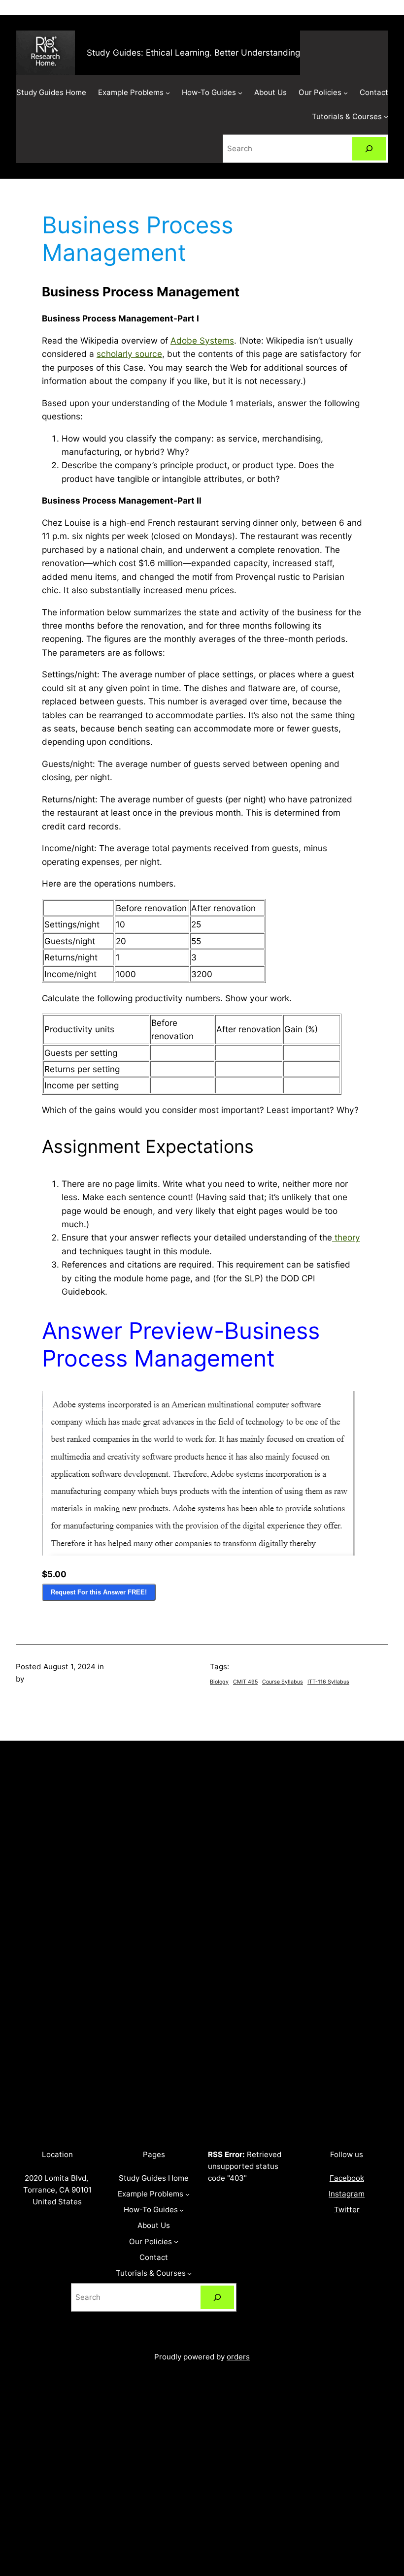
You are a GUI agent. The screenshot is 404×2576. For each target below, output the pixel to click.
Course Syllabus (283, 1682)
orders (238, 2357)
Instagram (347, 2194)
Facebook (347, 2178)
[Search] (369, 149)
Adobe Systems (202, 340)
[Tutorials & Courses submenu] (386, 116)
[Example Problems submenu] (168, 93)
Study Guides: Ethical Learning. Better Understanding (193, 52)
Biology (219, 1682)
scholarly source (129, 354)
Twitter (347, 2210)
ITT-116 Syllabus (328, 1682)
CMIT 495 (245, 1682)
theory (346, 1237)
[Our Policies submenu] (346, 93)
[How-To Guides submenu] (240, 93)
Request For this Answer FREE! (99, 1592)
